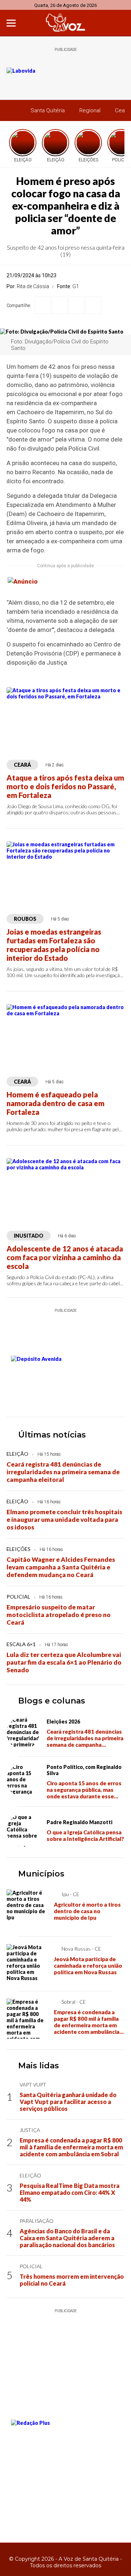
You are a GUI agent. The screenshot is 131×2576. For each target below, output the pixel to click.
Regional (90, 110)
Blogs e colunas (52, 1701)
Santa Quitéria (48, 110)
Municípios (41, 1874)
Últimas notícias (52, 1435)
